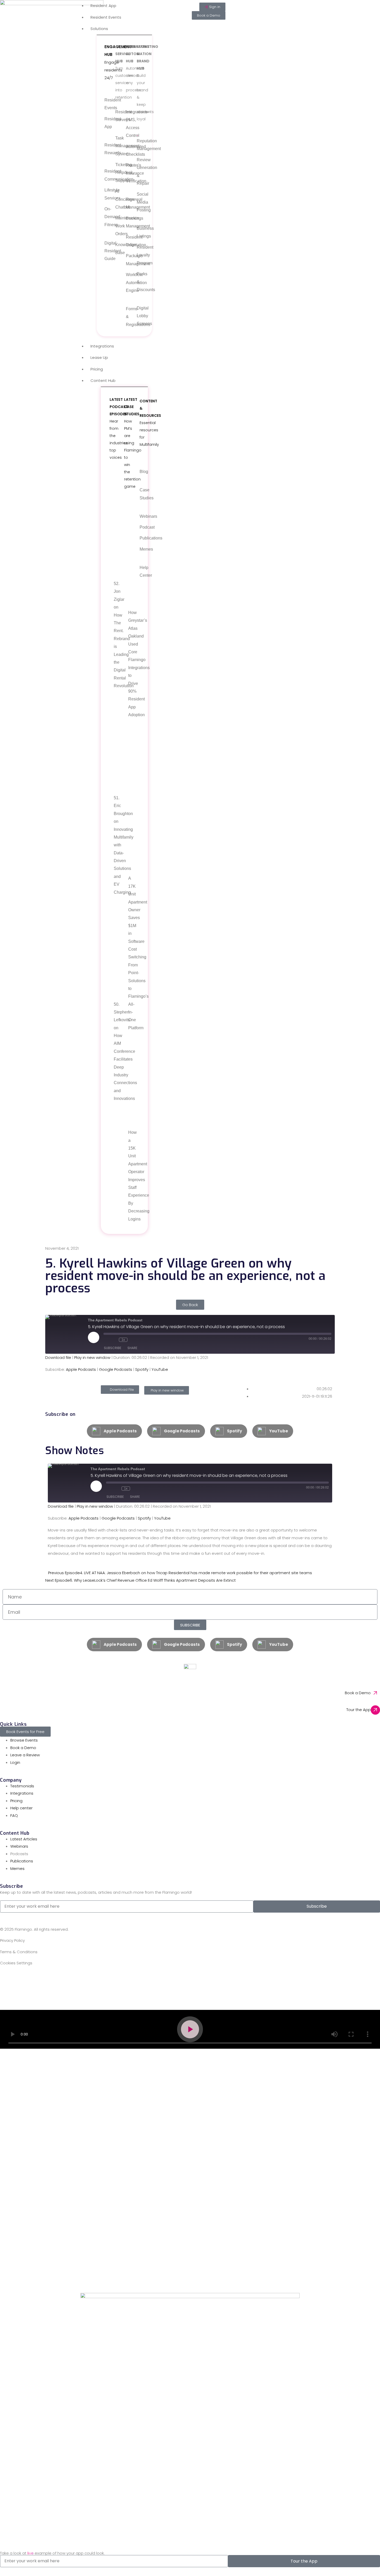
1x (123, 1340)
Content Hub (103, 380)
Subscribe (113, 1348)
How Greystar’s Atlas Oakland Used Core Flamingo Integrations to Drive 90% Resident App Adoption (130, 664)
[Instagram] (34, 1979)
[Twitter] (48, 1979)
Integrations (102, 346)
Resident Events (106, 17)
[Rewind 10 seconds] (114, 1340)
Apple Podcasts (81, 1369)
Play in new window (92, 1357)
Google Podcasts (116, 1369)
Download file (58, 1357)
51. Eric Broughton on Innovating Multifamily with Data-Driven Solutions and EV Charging (116, 845)
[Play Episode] (94, 1337)
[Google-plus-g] (62, 1979)
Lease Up (99, 357)
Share (132, 1348)
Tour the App (359, 1710)
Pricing (97, 369)
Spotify (142, 1369)
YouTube (160, 1369)
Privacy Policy (12, 1940)
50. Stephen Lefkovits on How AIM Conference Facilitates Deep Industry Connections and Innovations (116, 1052)
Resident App (103, 6)
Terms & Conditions (19, 1952)
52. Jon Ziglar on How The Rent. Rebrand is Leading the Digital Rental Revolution (116, 635)
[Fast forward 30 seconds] (133, 1340)
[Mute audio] (106, 1340)
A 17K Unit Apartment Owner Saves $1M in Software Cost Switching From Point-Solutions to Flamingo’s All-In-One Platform (130, 953)
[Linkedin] (20, 1979)
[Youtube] (76, 1979)
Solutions (99, 29)
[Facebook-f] (6, 1979)
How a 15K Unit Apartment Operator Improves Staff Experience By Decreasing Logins (130, 1176)
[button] (190, 2029)
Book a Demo (358, 1693)
